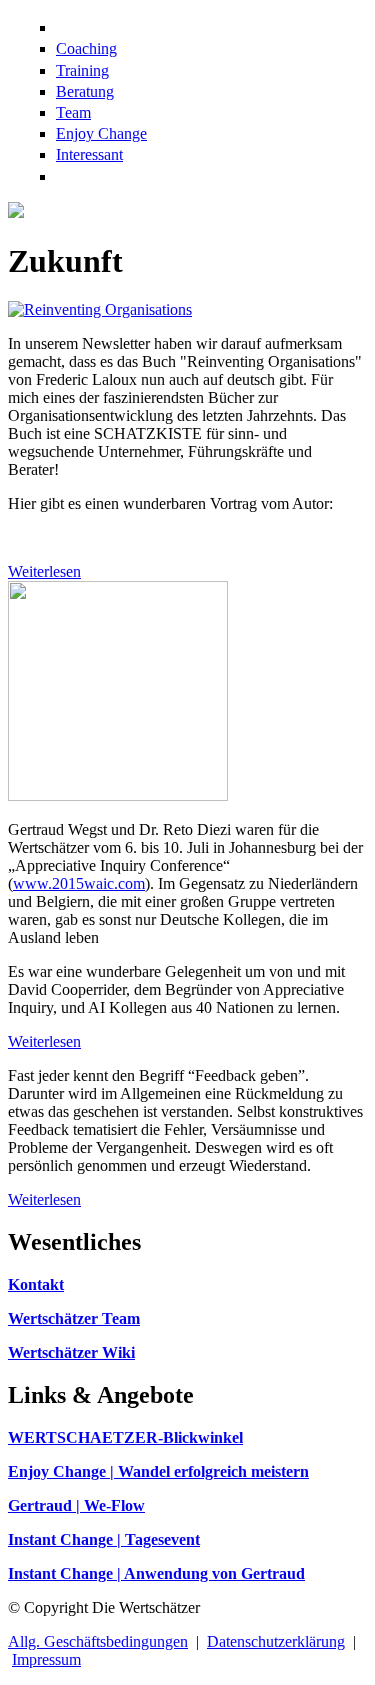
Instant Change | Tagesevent (104, 1539)
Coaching (86, 48)
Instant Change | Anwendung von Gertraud (156, 1573)
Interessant (89, 154)
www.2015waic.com (79, 883)
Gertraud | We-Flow (76, 1505)
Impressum (46, 1659)
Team (73, 112)
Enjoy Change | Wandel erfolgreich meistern (158, 1471)
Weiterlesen (44, 571)
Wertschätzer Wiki (71, 1352)
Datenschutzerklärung (276, 1641)
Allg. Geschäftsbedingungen (98, 1641)
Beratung (85, 91)
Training (82, 70)
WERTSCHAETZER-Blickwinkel (125, 1437)
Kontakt (36, 1284)
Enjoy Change (101, 133)
